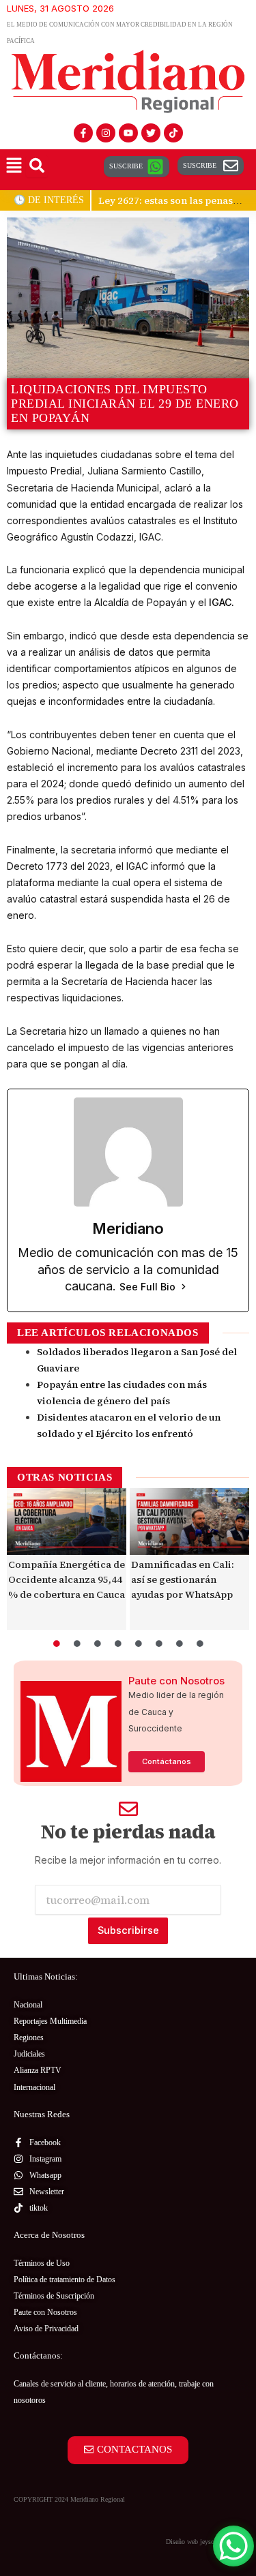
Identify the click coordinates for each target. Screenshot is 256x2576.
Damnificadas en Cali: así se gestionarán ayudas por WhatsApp (183, 1579)
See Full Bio (147, 1287)
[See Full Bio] (184, 1287)
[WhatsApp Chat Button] (233, 2546)
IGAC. (222, 602)
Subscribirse (128, 1930)
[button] (14, 167)
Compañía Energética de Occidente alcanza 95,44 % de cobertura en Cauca (67, 1579)
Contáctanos (167, 1761)
